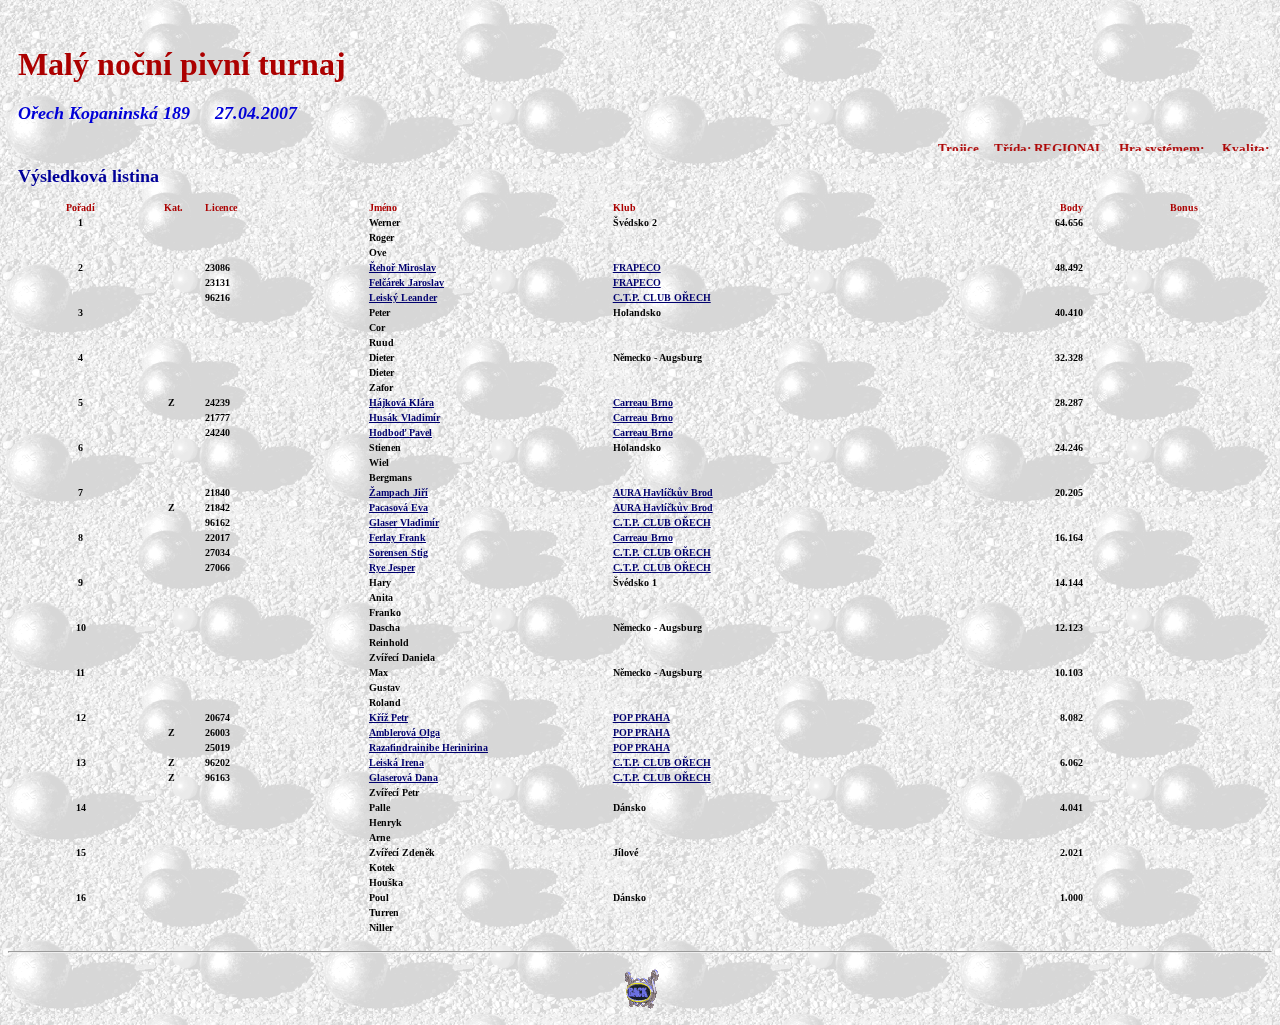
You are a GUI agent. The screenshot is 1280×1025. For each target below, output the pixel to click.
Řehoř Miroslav (402, 267)
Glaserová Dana (403, 777)
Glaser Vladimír (404, 522)
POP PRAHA (641, 717)
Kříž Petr (388, 717)
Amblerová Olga (404, 732)
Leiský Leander (403, 297)
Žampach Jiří (398, 492)
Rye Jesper (392, 567)
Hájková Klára (401, 402)
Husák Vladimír (404, 417)
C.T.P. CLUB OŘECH (662, 297)
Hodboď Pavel (400, 432)
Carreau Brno (643, 402)
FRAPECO (637, 267)
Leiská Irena (396, 762)
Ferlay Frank (397, 537)
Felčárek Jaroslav (406, 282)
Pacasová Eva (398, 507)
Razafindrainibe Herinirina (428, 747)
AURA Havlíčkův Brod (663, 492)
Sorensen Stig (398, 552)
